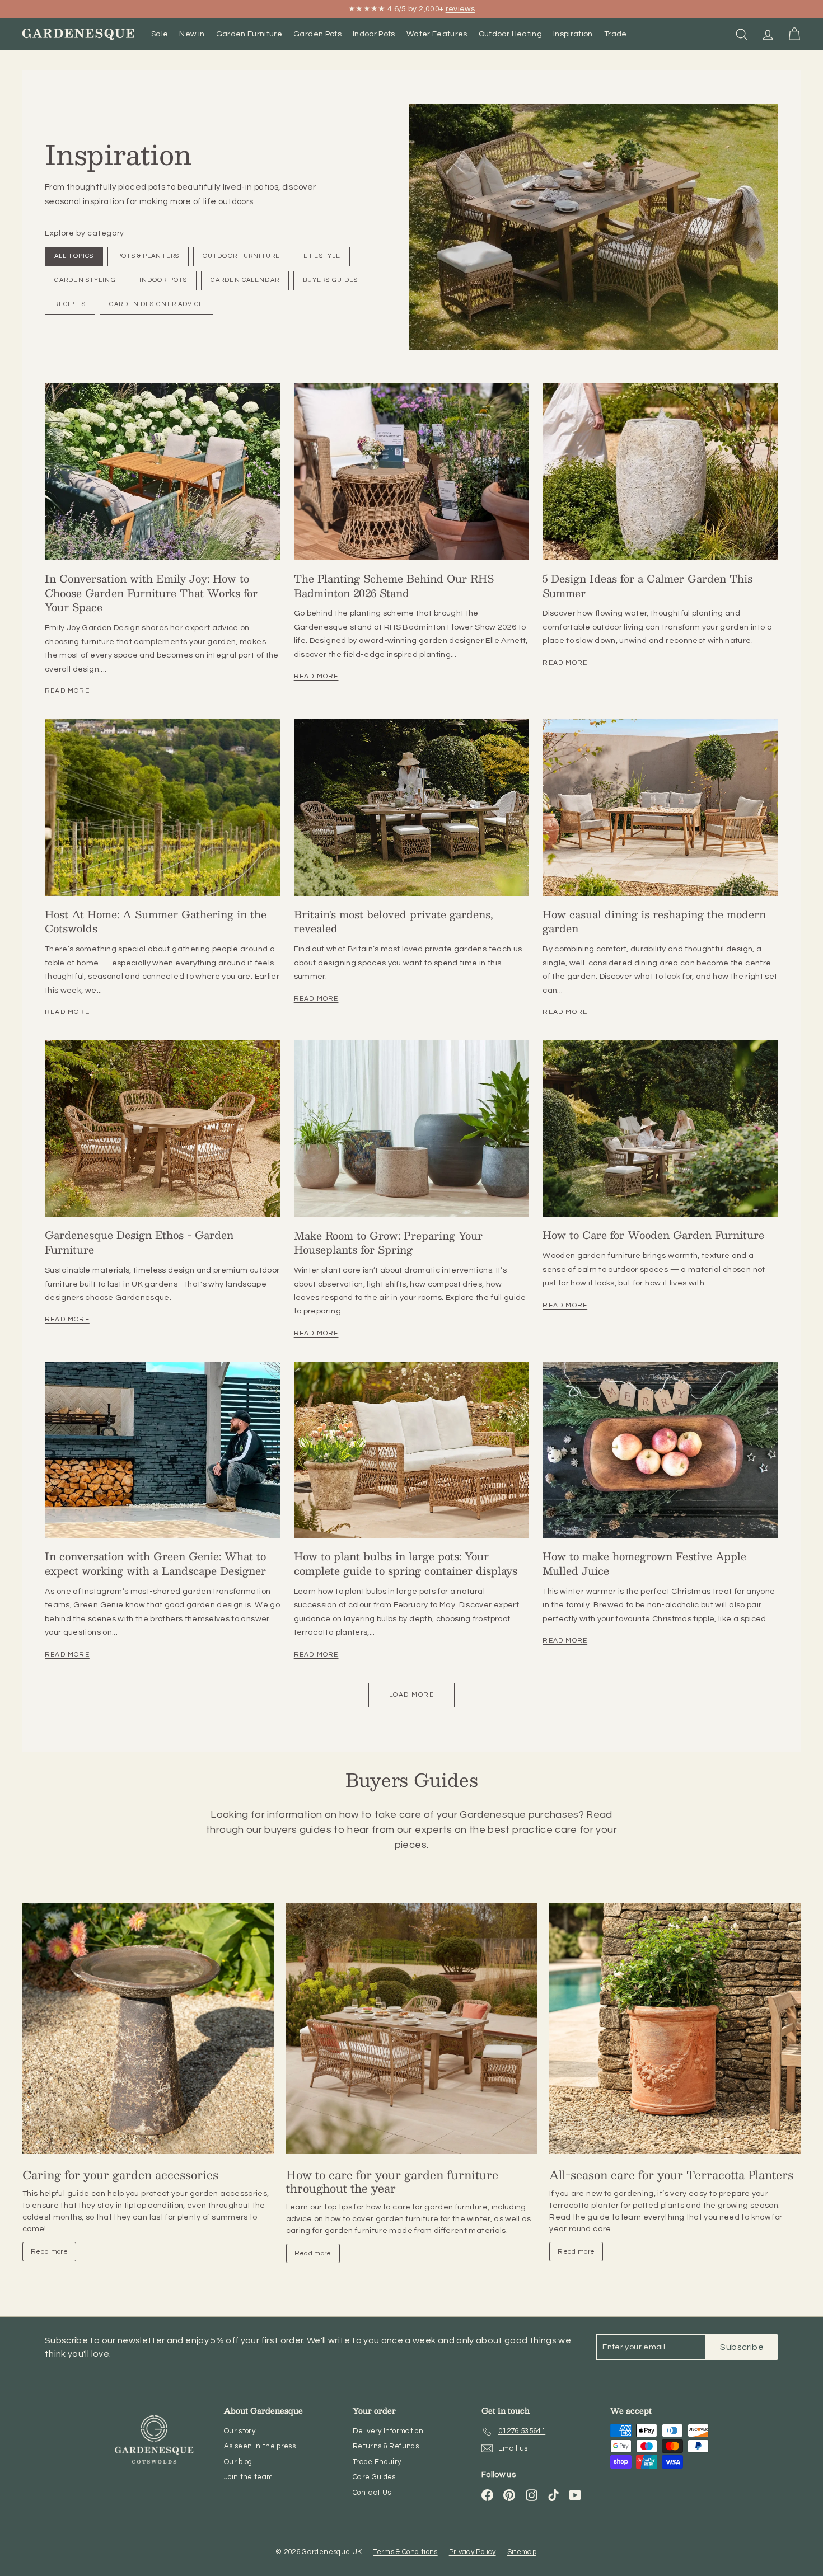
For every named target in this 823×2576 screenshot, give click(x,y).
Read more (67, 691)
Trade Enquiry (377, 2462)
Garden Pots (317, 34)
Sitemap (522, 2552)
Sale (160, 34)
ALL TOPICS (74, 256)
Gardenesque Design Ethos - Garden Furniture (139, 1242)
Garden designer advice (156, 304)
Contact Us (372, 2493)
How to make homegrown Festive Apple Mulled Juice (644, 1563)
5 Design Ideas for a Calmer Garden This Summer (647, 586)
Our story (240, 2431)
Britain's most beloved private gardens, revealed (394, 921)
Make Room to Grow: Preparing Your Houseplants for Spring (388, 1243)
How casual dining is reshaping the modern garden (654, 921)
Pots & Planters (148, 256)
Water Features (437, 34)
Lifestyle (322, 256)
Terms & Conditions (405, 2552)
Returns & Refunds (386, 2446)
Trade (616, 34)
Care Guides (374, 2477)
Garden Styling (85, 280)
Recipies (70, 304)
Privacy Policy (473, 2552)
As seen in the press (260, 2446)
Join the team (249, 2477)
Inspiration (573, 34)
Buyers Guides (331, 280)
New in (192, 34)
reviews (460, 9)
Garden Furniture (249, 34)
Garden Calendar (245, 280)
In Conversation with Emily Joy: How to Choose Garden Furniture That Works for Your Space (151, 593)
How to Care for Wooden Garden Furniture (653, 1235)
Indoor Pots (374, 34)
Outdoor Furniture (241, 256)
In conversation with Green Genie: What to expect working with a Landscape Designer (155, 1563)
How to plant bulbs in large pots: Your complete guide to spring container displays (406, 1563)
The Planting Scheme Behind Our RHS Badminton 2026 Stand (394, 586)
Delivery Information (388, 2431)
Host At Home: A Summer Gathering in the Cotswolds (156, 921)
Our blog (238, 2462)
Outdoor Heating (510, 34)
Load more (411, 1695)
